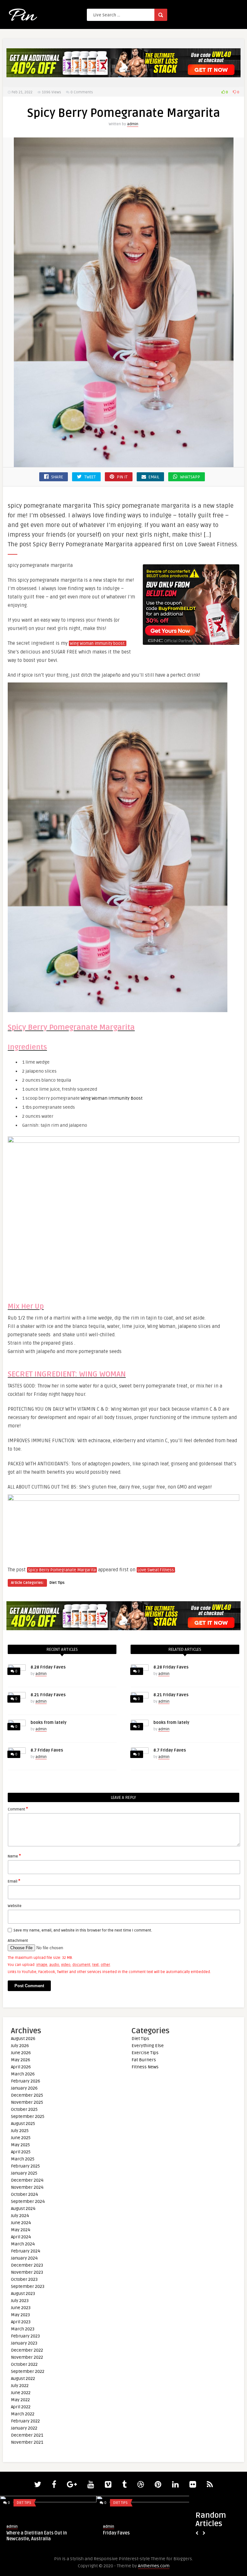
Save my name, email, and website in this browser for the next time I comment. (83, 1930)
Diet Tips (57, 1583)
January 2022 (24, 2428)
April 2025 (21, 2152)
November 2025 (27, 2102)
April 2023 (21, 2322)
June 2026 (21, 2053)
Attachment (18, 1941)
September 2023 (28, 2286)
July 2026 (20, 2046)
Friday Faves (116, 2533)
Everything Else (148, 2046)
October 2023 (24, 2279)
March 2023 (23, 2329)
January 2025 (24, 2173)
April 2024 (21, 2237)
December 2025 (27, 2095)
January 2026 (24, 2088)
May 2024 (21, 2230)
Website (15, 1906)
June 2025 (21, 2138)
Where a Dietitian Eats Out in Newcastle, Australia (37, 2536)
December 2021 (27, 2435)
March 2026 (23, 2074)
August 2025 (23, 2124)
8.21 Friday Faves (48, 1695)
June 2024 (21, 2223)
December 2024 (27, 2180)
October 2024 (24, 2194)
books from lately (49, 1723)
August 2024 (23, 2209)
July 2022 (20, 2386)
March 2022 (23, 2414)
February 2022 (25, 2421)
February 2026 (26, 2081)
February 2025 (25, 2166)
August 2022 (23, 2379)
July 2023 (20, 2301)
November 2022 (27, 2357)
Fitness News (145, 2067)
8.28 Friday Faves (48, 1667)
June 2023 (21, 2308)
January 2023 (24, 2343)
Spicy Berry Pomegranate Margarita (62, 1570)
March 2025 (23, 2159)
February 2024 (26, 2251)
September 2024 (28, 2201)
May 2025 (20, 2145)
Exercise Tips (145, 2053)
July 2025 (20, 2131)
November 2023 (27, 2272)
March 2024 (23, 2244)
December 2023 (27, 2265)
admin (133, 124)
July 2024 (20, 2216)
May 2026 (21, 2060)
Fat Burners (144, 2060)
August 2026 (23, 2039)
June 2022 (21, 2393)
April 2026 (21, 2067)
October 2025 (24, 2109)
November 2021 (27, 2442)
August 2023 (23, 2294)
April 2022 (21, 2407)
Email (14, 1881)
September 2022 (28, 2371)
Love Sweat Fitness (156, 1570)
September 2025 (28, 2116)
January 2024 (24, 2258)
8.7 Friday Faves (47, 1750)
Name (14, 1856)
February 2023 (25, 2336)
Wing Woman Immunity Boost (111, 1098)
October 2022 (24, 2364)
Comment (18, 1809)
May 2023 (20, 2315)
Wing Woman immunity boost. (98, 644)
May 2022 (20, 2400)
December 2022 (27, 2350)
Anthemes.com (154, 2566)
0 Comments (82, 92)
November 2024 (27, 2187)
